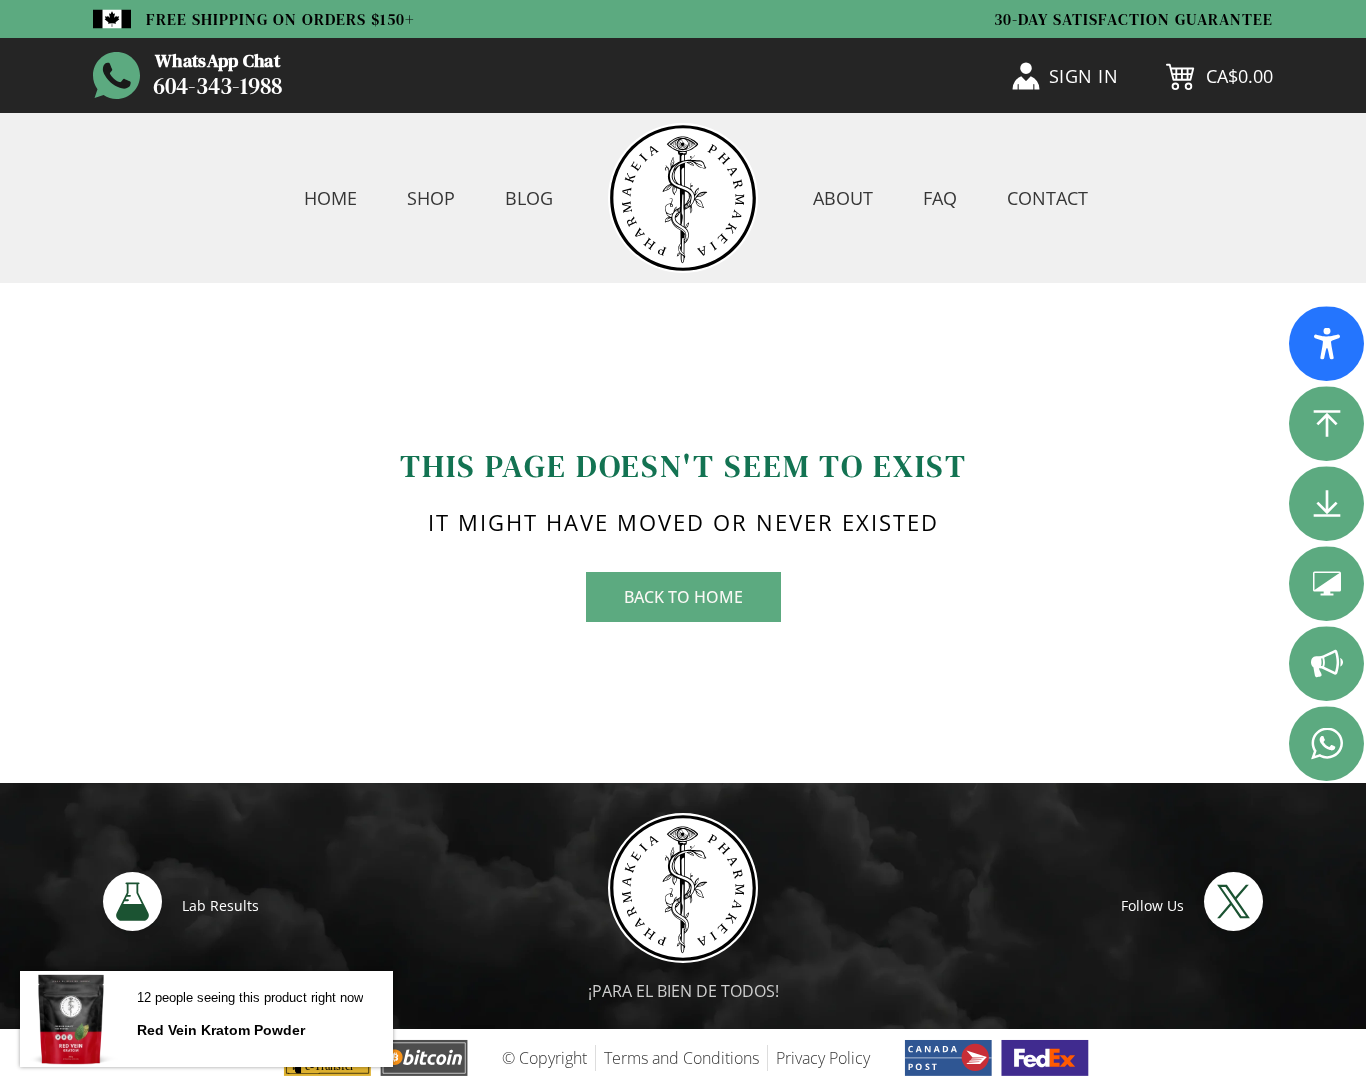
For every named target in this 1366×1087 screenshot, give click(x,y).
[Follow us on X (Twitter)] (1233, 901)
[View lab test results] (132, 901)
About (843, 198)
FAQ (940, 198)
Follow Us (1152, 905)
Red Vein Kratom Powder (221, 1030)
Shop (431, 198)
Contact (1047, 198)
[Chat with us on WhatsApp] (116, 75)
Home (330, 198)
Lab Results (220, 905)
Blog (529, 198)
